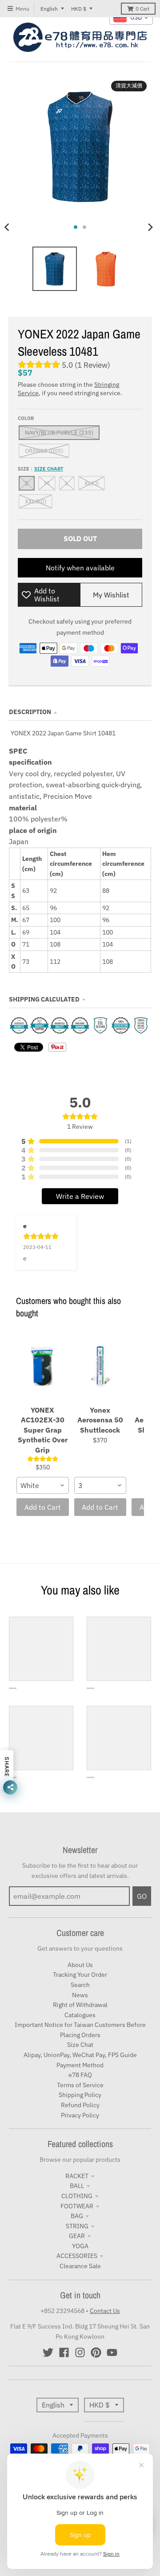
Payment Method (80, 2065)
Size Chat (80, 2045)
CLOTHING (77, 2196)
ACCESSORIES (77, 2256)
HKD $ (79, 9)
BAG (77, 2216)
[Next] (150, 227)
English (49, 9)
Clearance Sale (80, 2266)
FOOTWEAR (77, 2206)
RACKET (77, 2176)
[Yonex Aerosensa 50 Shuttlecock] (100, 1366)
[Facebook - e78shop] (64, 2352)
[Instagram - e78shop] (80, 2352)
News (80, 1995)
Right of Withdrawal (80, 2005)
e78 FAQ (80, 2075)
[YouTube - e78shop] (112, 2352)
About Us (80, 1965)
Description (30, 712)
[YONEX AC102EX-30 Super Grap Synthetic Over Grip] (43, 1366)
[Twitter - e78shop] (48, 2352)
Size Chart (49, 469)
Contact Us (105, 2311)
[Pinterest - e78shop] (96, 2352)
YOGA (80, 2246)
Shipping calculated (44, 999)
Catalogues (80, 2015)
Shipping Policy (80, 2095)
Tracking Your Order (80, 1975)
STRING (77, 2226)
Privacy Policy (80, 2115)
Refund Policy (80, 2105)
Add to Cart (43, 1507)
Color (26, 418)
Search (80, 1985)
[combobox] (43, 1485)
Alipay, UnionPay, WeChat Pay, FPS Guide (80, 2055)
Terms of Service (80, 2085)
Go (142, 1896)
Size (40, 469)
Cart (142, 9)
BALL (77, 2186)
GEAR (77, 2236)
